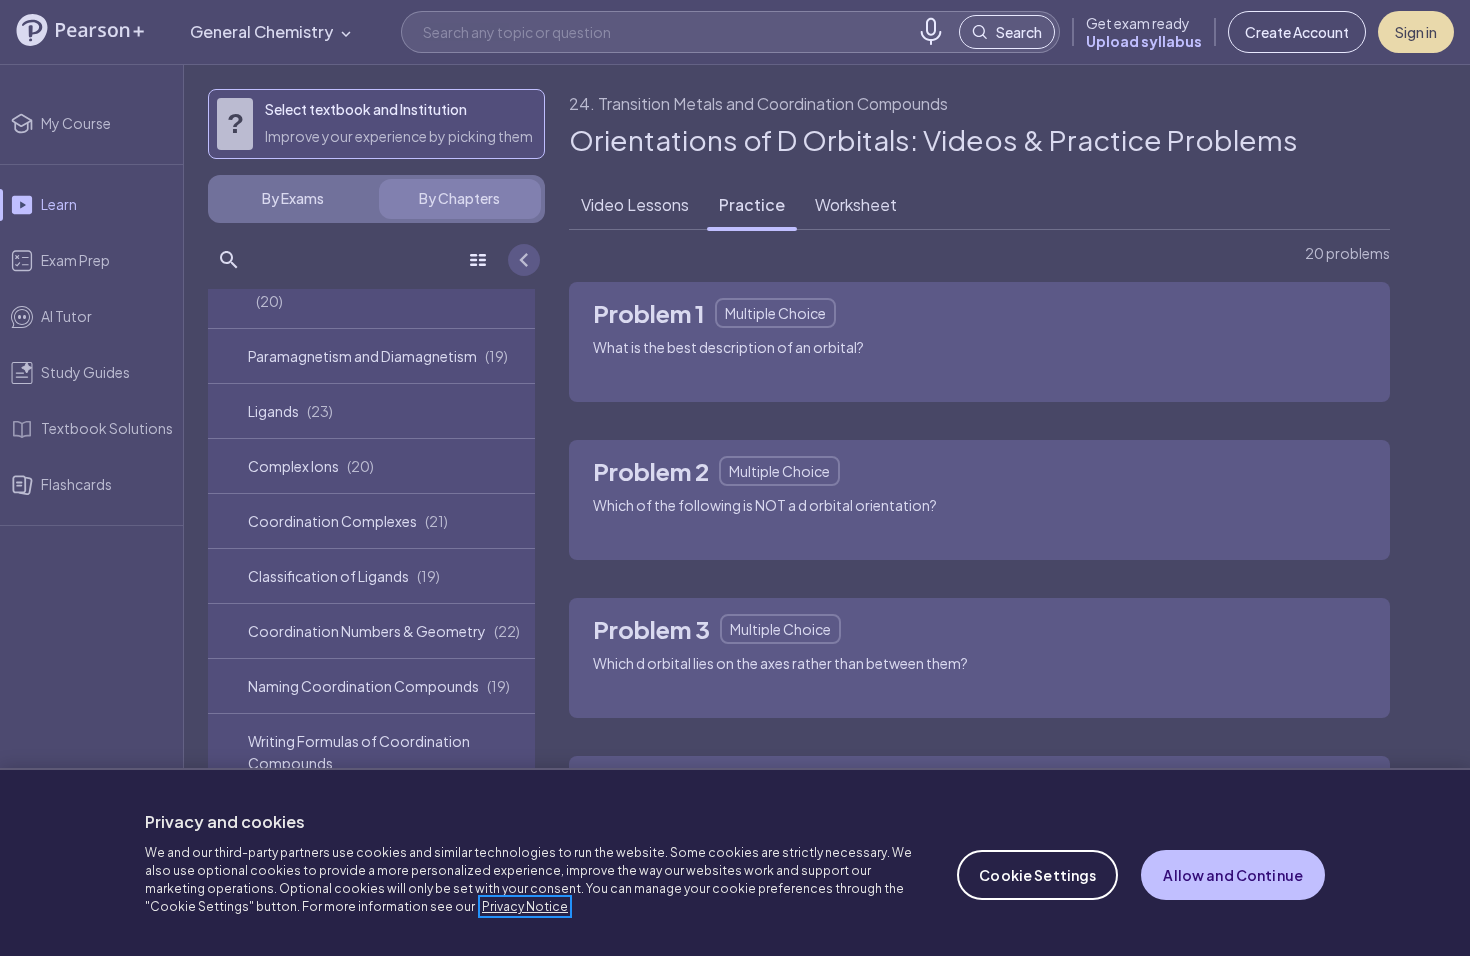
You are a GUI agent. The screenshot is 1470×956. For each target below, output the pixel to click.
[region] (735, 862)
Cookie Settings (1037, 875)
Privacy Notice (525, 906)
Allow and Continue (1233, 875)
